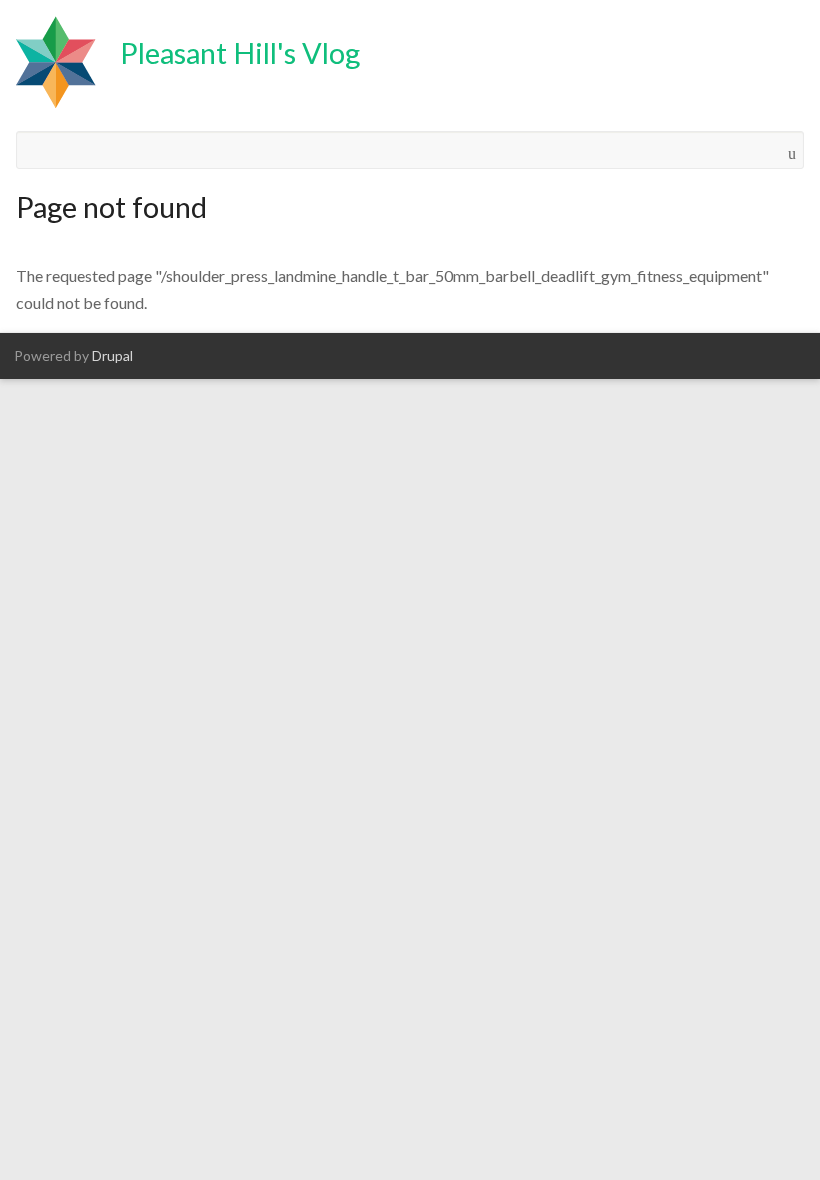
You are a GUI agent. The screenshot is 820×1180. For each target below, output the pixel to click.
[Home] (56, 65)
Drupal (112, 355)
